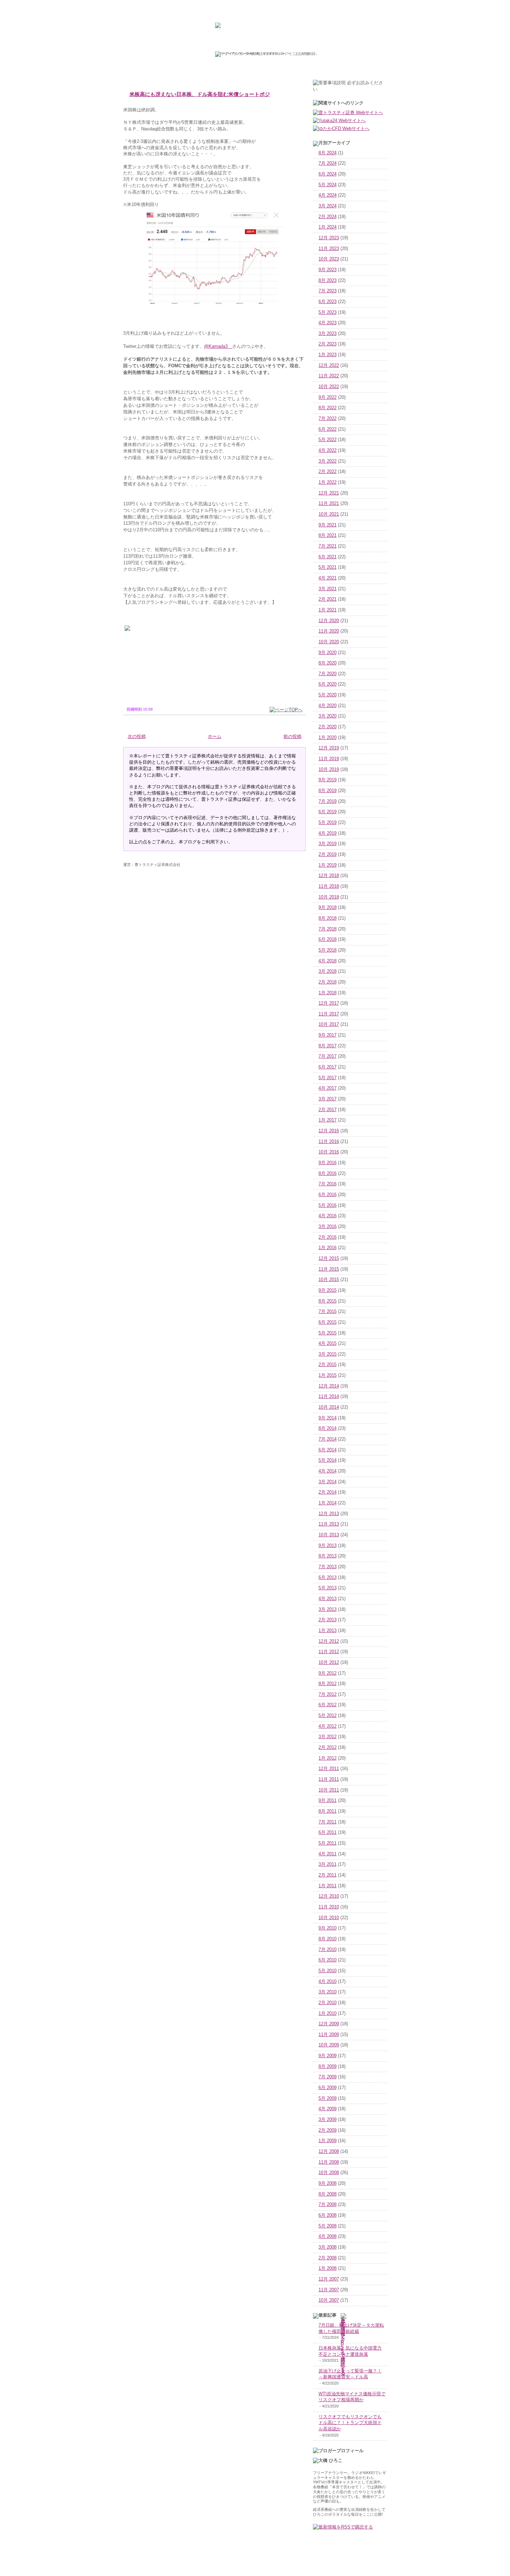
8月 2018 (328, 918)
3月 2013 (328, 1609)
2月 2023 (328, 344)
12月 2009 (329, 2024)
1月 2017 (328, 1120)
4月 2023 (328, 323)
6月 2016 (328, 1195)
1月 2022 (328, 482)
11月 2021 (329, 504)
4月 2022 (328, 450)
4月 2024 (328, 195)
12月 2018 (329, 876)
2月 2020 (328, 727)
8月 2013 (328, 1556)
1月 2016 (328, 1248)
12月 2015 (329, 1259)
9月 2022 (328, 397)
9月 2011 (328, 1801)
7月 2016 (328, 1184)
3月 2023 (328, 334)
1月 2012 (328, 1758)
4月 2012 (328, 1726)
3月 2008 (328, 2247)
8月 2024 (328, 153)
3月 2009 (328, 2120)
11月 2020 (329, 631)
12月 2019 (329, 748)
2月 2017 (328, 1110)
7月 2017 (328, 1056)
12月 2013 (329, 1514)
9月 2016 (328, 1163)
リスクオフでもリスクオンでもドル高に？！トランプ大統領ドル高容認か (350, 2423)
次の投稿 (137, 737)
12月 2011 (329, 1769)
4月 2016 (328, 1216)
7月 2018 (328, 929)
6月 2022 (328, 429)
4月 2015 (328, 1343)
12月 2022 (329, 366)
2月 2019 (328, 855)
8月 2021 (328, 535)
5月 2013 (328, 1588)
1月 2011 (328, 1886)
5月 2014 (328, 1460)
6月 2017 (328, 1067)
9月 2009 (328, 2056)
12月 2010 (329, 1896)
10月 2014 (329, 1407)
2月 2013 (328, 1620)
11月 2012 (329, 1652)
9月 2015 (328, 1290)
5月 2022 (328, 440)
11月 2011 (329, 1779)
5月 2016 (328, 1205)
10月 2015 (329, 1280)
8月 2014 (328, 1428)
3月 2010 (328, 1992)
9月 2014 (328, 1418)
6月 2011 (328, 1832)
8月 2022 (328, 408)
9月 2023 (328, 270)
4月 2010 (328, 1982)
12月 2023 (329, 238)
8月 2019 (328, 791)
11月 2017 (329, 1014)
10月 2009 (329, 2045)
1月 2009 (328, 2141)
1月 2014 (328, 1503)
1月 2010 (328, 2013)
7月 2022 (328, 419)
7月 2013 (328, 1567)
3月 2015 (328, 1354)
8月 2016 (328, 1174)
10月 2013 (329, 1535)
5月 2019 (328, 823)
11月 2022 (329, 376)
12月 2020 (329, 621)
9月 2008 (328, 2183)
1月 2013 (328, 1631)
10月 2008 (329, 2173)
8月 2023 (328, 281)
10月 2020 (329, 642)
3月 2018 (328, 971)
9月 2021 (328, 525)
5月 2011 (328, 1843)
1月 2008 (328, 2268)
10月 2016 (329, 1152)
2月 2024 (328, 217)
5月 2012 (328, 1716)
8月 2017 (328, 1046)
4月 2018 (328, 961)
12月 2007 (329, 2279)
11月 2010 (329, 1907)
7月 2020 (328, 674)
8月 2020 (328, 663)
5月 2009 (328, 2098)
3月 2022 (328, 461)
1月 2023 (328, 355)
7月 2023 (328, 291)
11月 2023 (329, 249)
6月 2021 (328, 557)
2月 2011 (328, 1875)
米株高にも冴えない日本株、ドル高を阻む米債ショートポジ (200, 94)
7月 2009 (328, 2077)
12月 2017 (329, 1003)
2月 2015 (328, 1365)
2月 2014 (328, 1492)
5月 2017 (328, 1078)
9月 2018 (328, 908)
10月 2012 (329, 1663)
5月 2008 (328, 2226)
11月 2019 (329, 759)
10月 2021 (329, 514)
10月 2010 (329, 1918)
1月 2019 (328, 865)
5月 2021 (328, 567)
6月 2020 (328, 684)
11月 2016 (329, 1142)
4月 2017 (328, 1088)
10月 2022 (329, 387)
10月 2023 (329, 259)
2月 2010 (328, 2003)
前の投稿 (292, 737)
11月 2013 (329, 1524)
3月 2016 (328, 1227)
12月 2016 (329, 1131)
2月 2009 (328, 2130)
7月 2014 (328, 1439)
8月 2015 (328, 1301)
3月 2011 (328, 1864)
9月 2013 (328, 1546)
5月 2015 (328, 1333)
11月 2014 (329, 1397)
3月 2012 (328, 1737)
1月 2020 (328, 738)
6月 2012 (328, 1705)
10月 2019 (329, 770)
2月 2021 (328, 599)
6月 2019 (328, 812)
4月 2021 (328, 578)
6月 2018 (328, 939)
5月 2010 (328, 1971)
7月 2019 (328, 801)
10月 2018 (329, 897)
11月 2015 (329, 1269)
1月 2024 (328, 227)
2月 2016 (328, 1237)
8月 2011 (328, 1811)
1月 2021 (328, 610)
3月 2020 (328, 716)
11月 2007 (329, 2290)
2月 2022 (328, 472)
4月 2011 (328, 1854)
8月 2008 (328, 2194)
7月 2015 (328, 1312)
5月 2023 (328, 312)
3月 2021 (328, 589)
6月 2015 (328, 1322)
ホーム (215, 737)
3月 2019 (328, 844)
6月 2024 (328, 174)
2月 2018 (328, 982)
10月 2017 (329, 1024)
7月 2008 (328, 2205)
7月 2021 (328, 546)
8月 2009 (328, 2067)
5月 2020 (328, 695)
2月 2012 (328, 1748)
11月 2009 (329, 2035)
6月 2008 (328, 2215)
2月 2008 (328, 2258)
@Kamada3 (218, 346)
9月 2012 (328, 1673)
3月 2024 (328, 206)
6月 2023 (328, 302)
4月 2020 (328, 706)
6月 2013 (328, 1578)
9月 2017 (328, 1035)
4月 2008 (328, 2236)
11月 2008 (329, 2162)
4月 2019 (328, 833)
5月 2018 (328, 950)
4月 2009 (328, 2109)
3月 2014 (328, 1482)
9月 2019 (328, 780)
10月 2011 (329, 1790)
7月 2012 (328, 1694)
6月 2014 (328, 1450)
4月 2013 (328, 1599)
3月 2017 (328, 1099)
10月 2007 (329, 2300)
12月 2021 (329, 493)
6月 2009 (328, 2088)
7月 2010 (328, 1950)
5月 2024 (328, 185)
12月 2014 (329, 1386)
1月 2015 (328, 1375)
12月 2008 (329, 2152)
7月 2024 (328, 163)
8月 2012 (328, 1684)
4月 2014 (328, 1471)
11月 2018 (329, 886)
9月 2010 (328, 1928)
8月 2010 (328, 1939)
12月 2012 (329, 1641)
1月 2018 (328, 993)
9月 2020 (328, 653)
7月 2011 (328, 1822)
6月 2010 (328, 1960)
